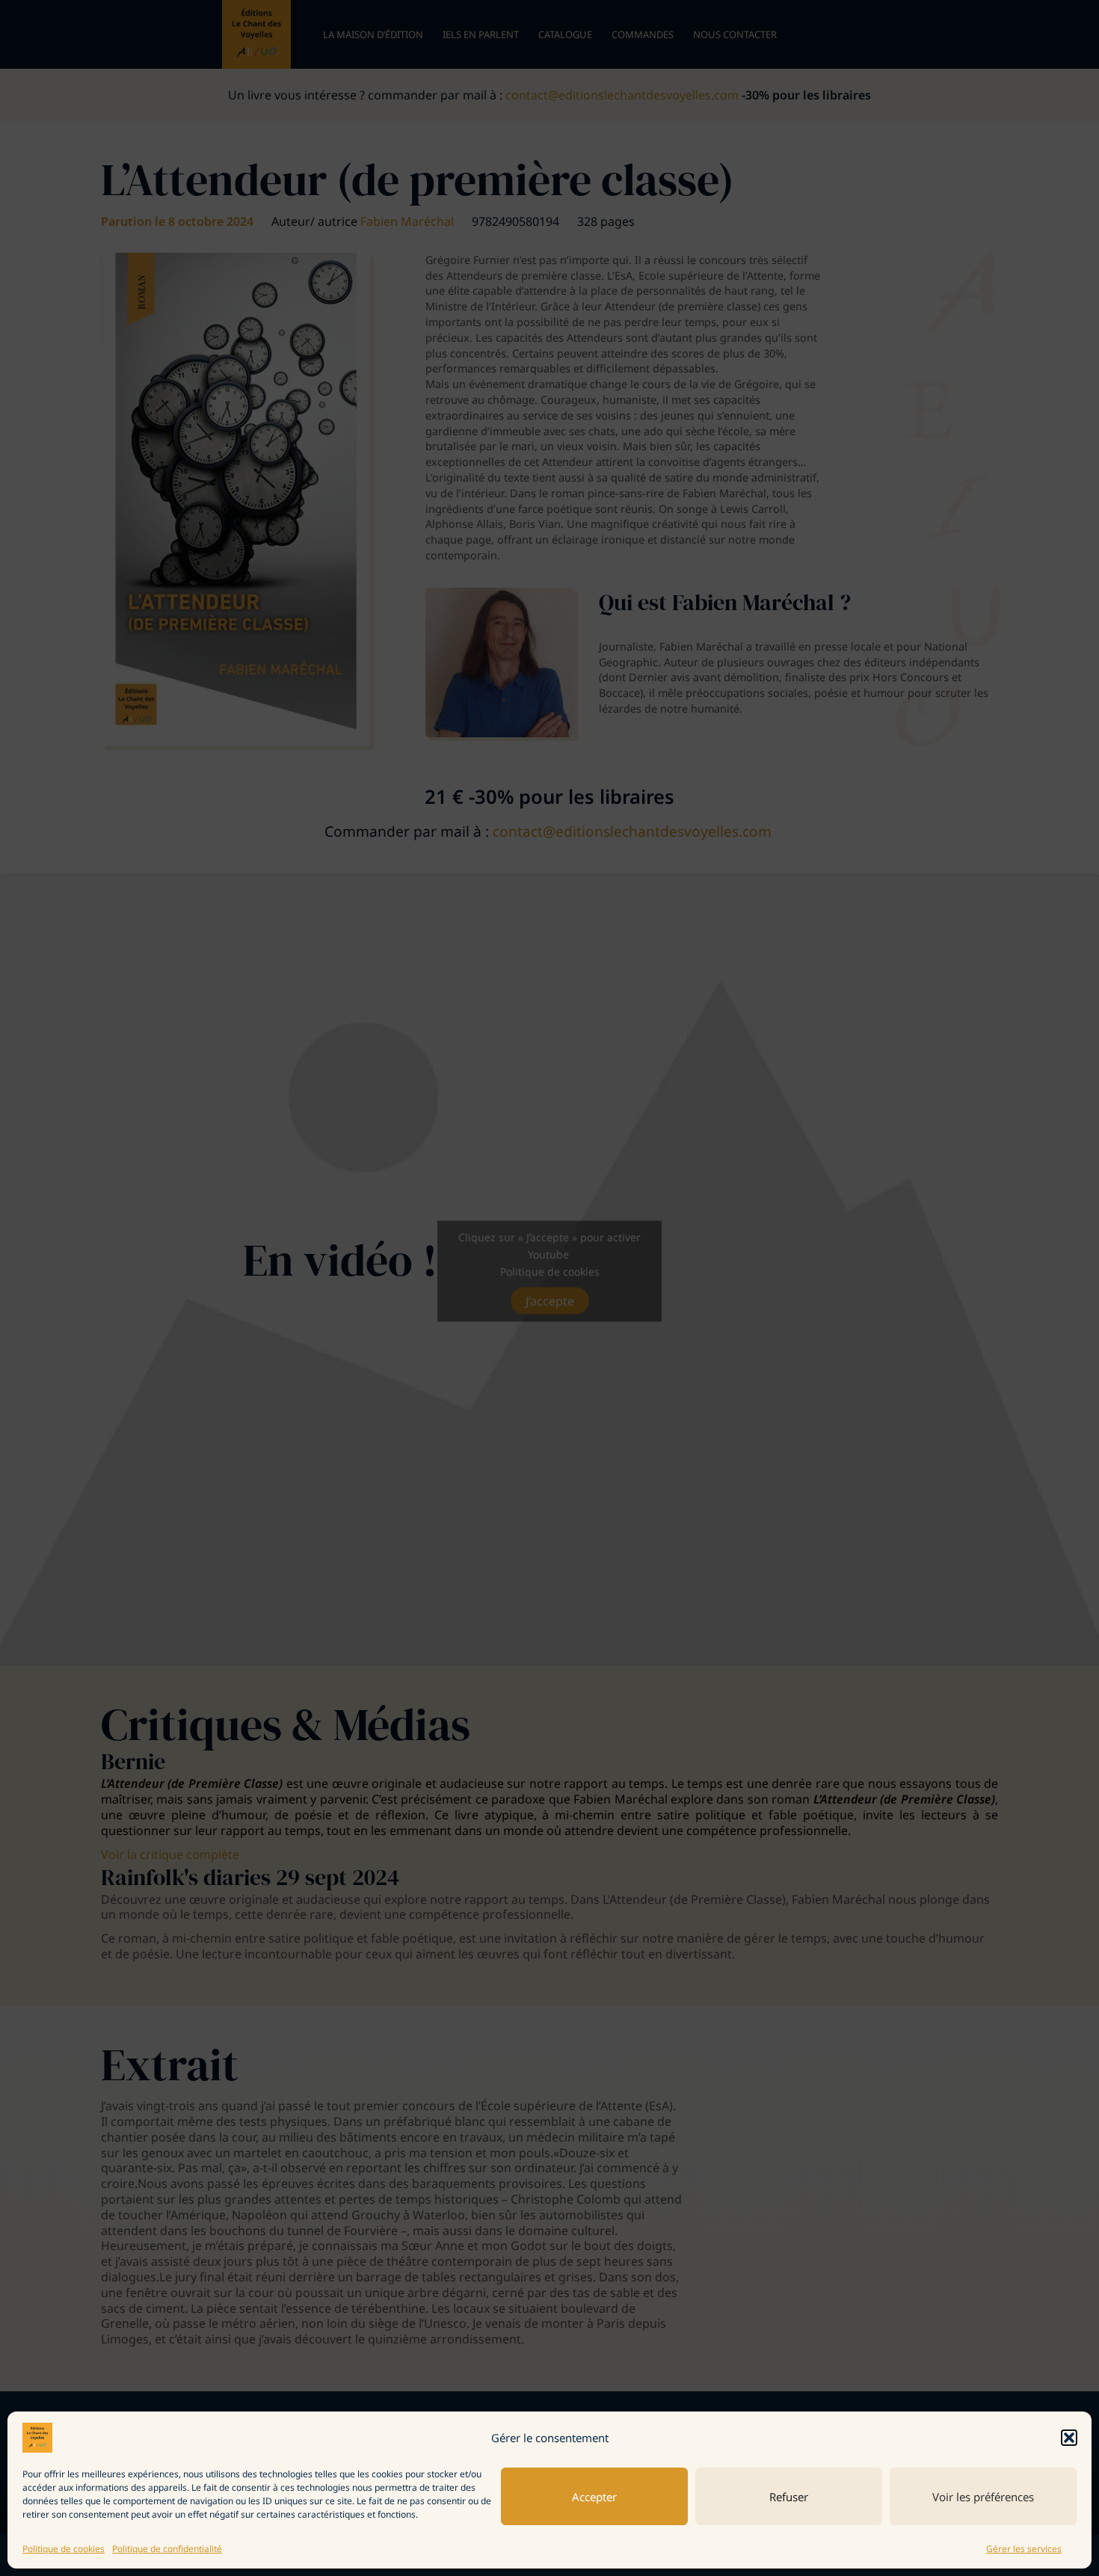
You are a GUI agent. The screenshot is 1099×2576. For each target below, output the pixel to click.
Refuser (789, 2497)
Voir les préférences (983, 2497)
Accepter (594, 2497)
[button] (1069, 2438)
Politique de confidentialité (167, 2549)
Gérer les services (1024, 2549)
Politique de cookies (64, 2549)
